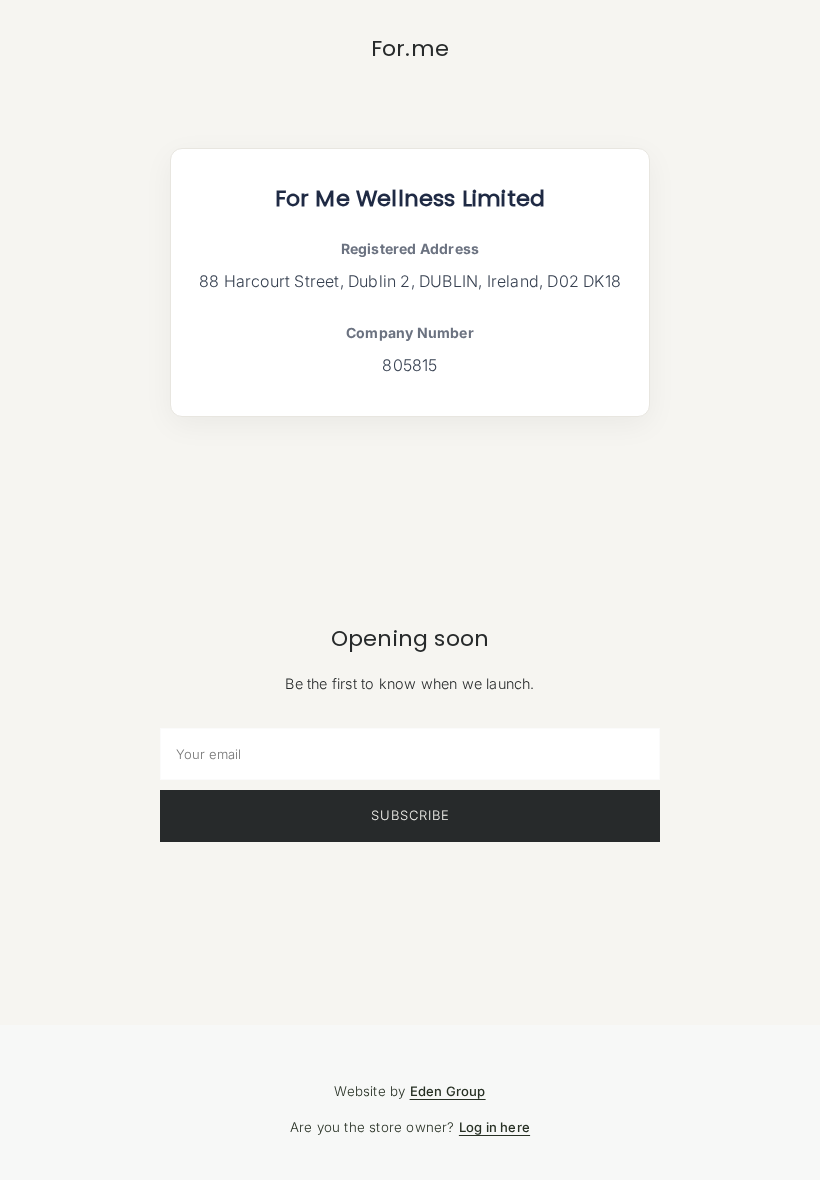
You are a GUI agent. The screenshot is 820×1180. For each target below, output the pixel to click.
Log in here (494, 1127)
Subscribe (410, 815)
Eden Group (448, 1091)
